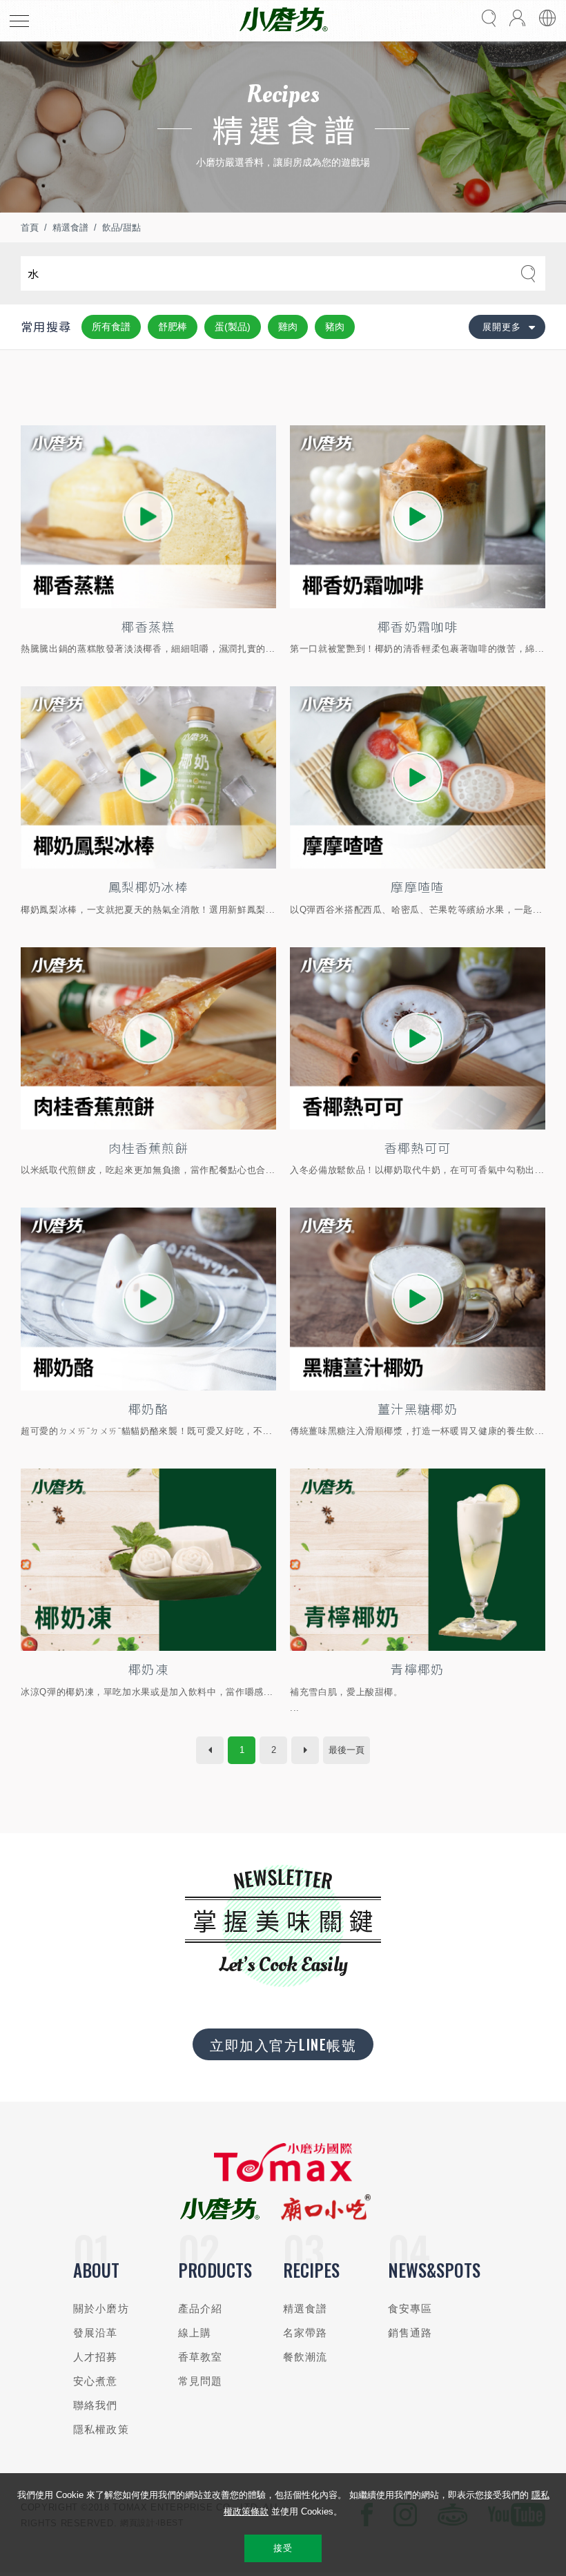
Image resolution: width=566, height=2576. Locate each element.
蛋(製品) (233, 327)
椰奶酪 (148, 1408)
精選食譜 (70, 227)
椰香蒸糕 (148, 626)
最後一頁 (347, 1750)
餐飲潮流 (305, 2357)
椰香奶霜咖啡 (418, 626)
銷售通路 (410, 2333)
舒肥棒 (173, 327)
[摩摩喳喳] (418, 777)
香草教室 (201, 2357)
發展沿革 (96, 2333)
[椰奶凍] (148, 1560)
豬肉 (335, 327)
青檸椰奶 (417, 1669)
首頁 (30, 227)
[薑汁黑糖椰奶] (418, 1299)
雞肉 (288, 327)
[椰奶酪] (148, 1299)
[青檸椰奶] (418, 1560)
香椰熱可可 (418, 1147)
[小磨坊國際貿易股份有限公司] (283, 2179)
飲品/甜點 (121, 227)
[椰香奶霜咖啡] (418, 516)
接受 (283, 2548)
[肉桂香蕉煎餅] (148, 1038)
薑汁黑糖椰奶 (418, 1408)
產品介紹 (201, 2308)
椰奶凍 (148, 1669)
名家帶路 (305, 2333)
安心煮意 (96, 2381)
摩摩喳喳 (417, 887)
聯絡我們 (96, 2405)
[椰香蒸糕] (148, 516)
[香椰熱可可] (418, 1038)
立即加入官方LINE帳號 (283, 2044)
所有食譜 (111, 327)
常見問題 (201, 2381)
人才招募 (96, 2357)
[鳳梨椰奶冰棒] (148, 777)
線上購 (195, 2333)
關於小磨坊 (101, 2308)
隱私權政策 (101, 2429)
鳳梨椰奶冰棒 (148, 887)
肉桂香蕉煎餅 (148, 1147)
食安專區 (410, 2308)
